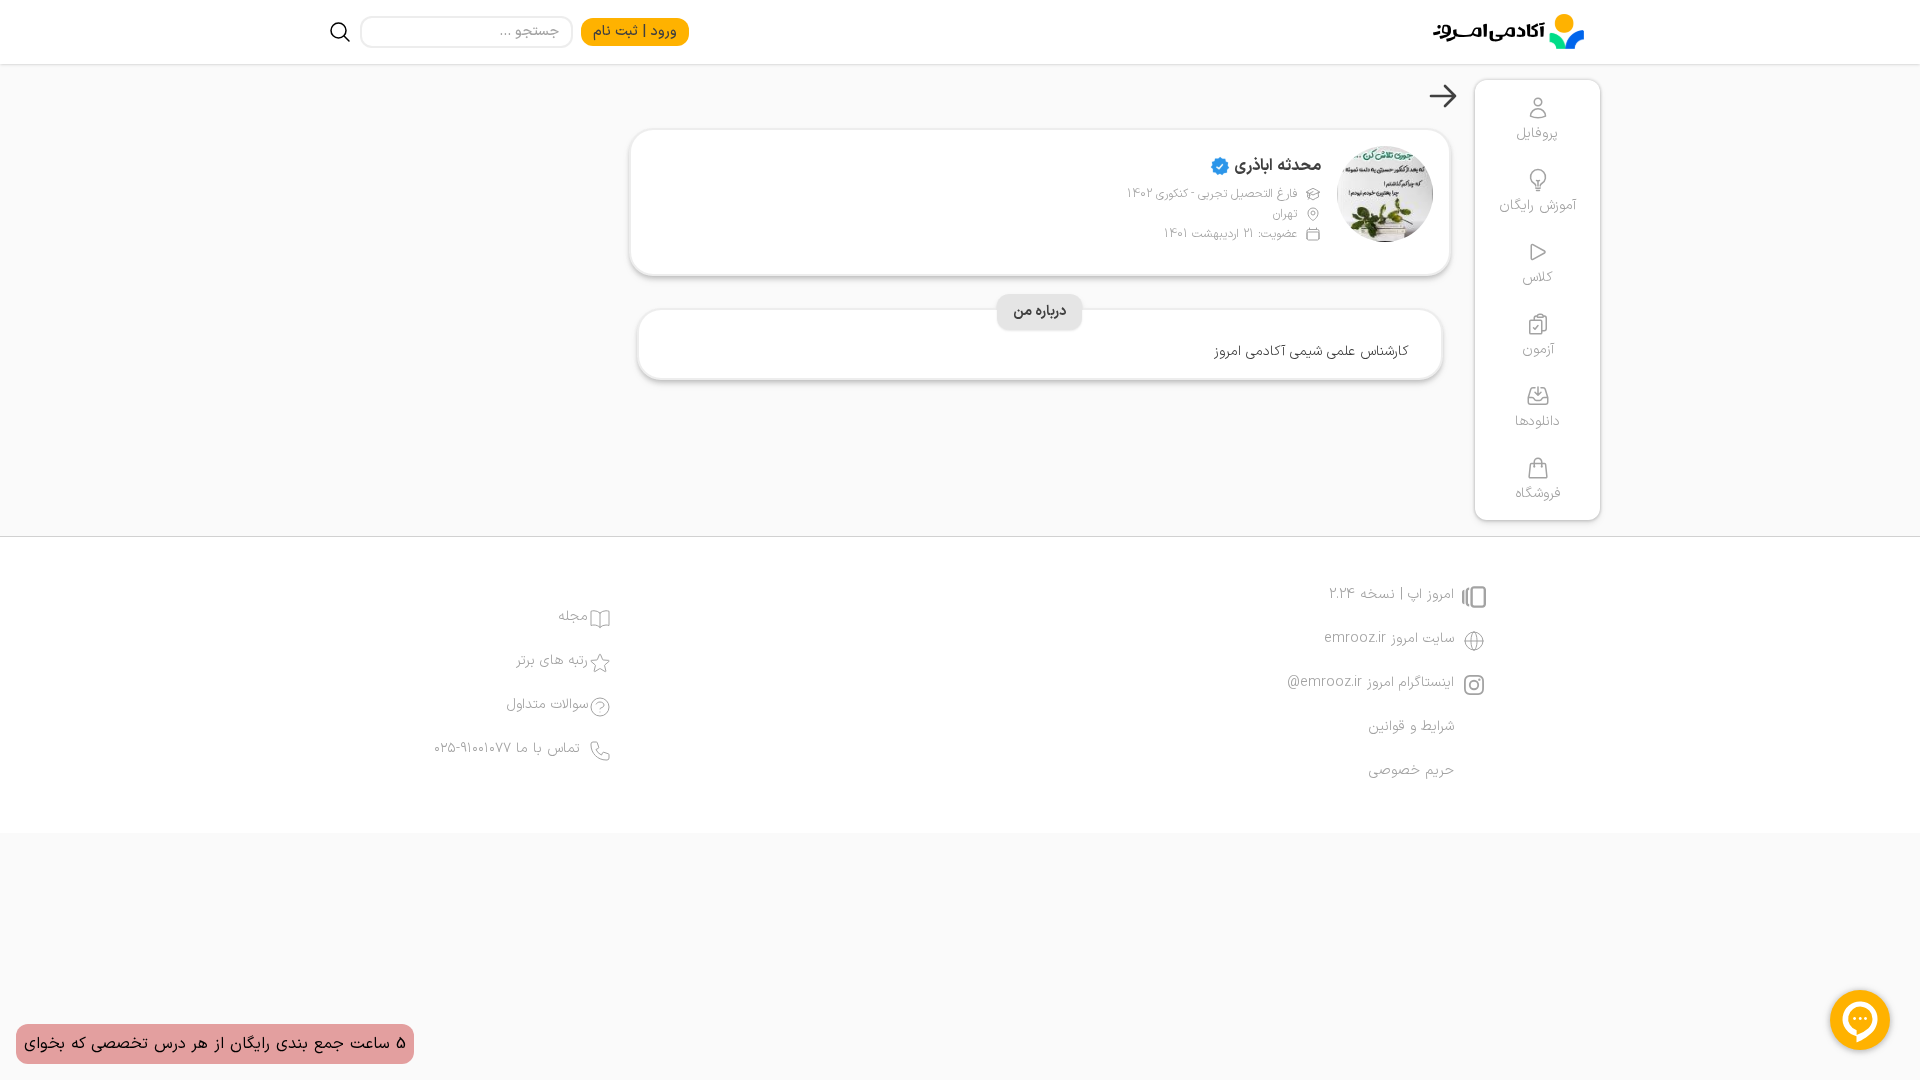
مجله (573, 617)
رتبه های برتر (552, 661)
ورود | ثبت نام (635, 31)
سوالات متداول (547, 705)
